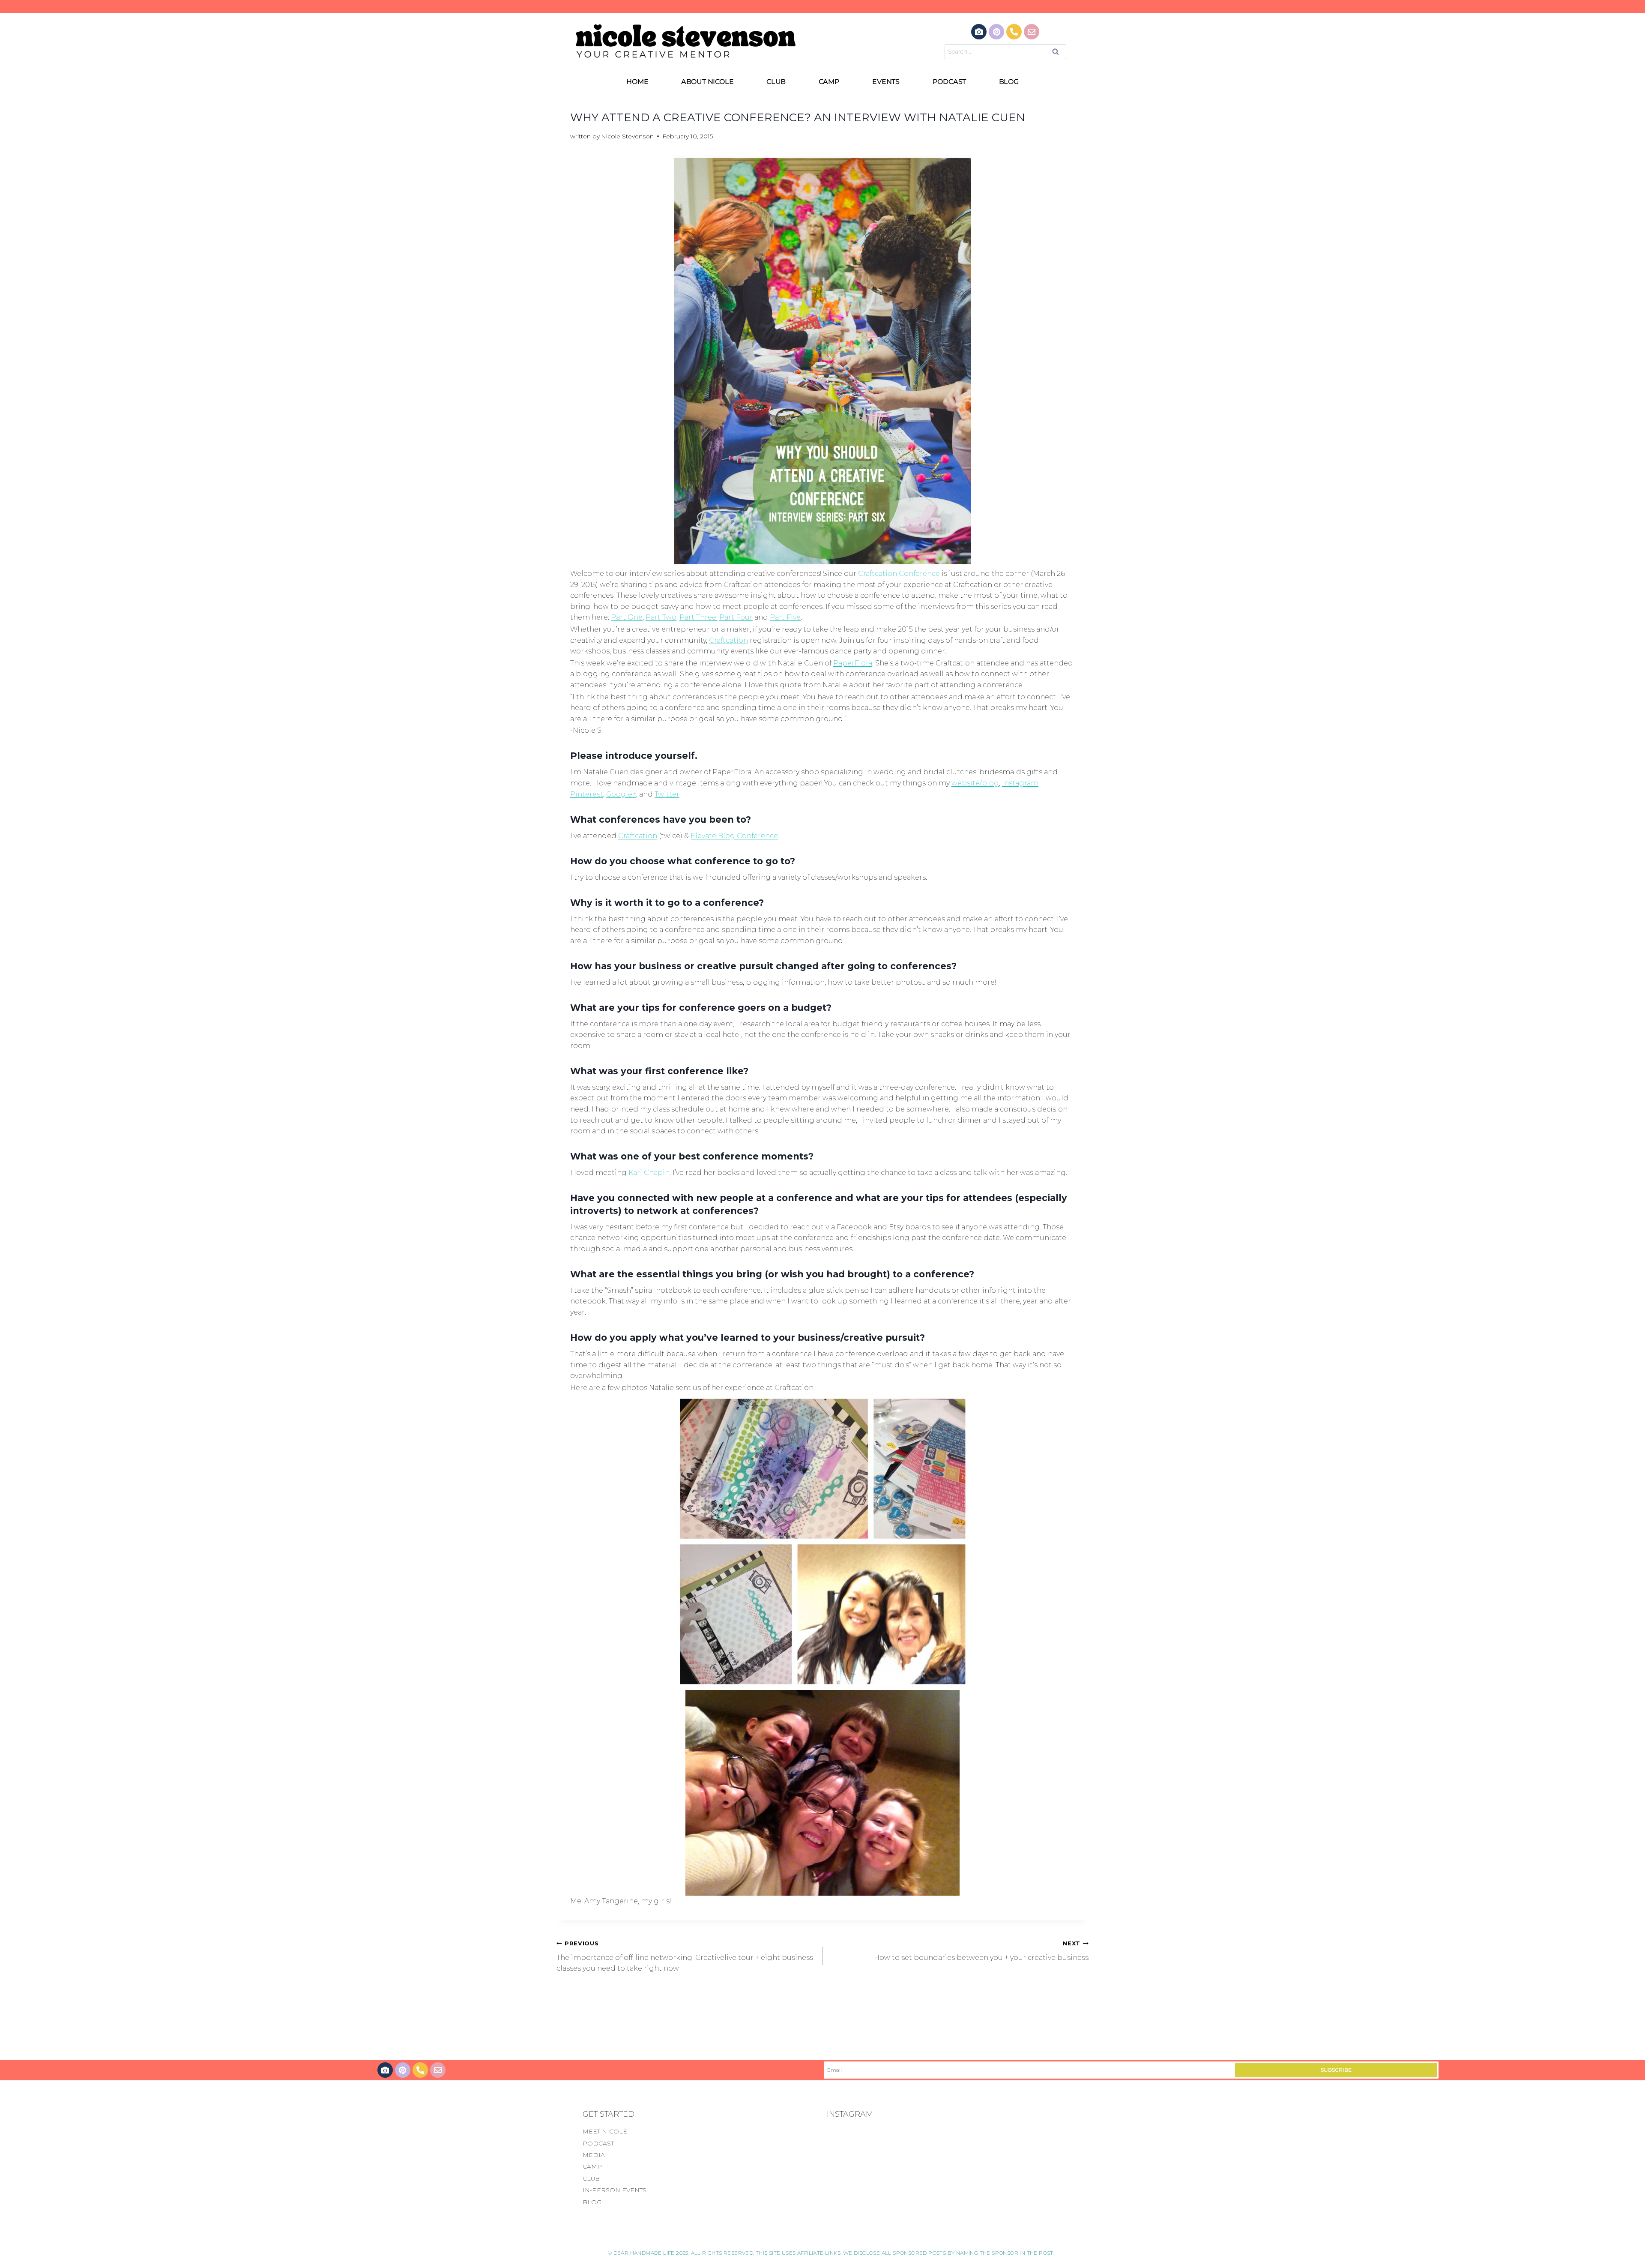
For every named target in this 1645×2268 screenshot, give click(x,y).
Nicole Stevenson (627, 136)
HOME (637, 82)
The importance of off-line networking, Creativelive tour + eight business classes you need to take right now (685, 1956)
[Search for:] (1005, 51)
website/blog (975, 783)
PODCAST (950, 82)
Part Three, (698, 617)
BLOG (1009, 82)
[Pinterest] (996, 32)
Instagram (1020, 783)
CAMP (829, 82)
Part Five (785, 617)
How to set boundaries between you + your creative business (981, 1951)
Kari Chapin (649, 1173)
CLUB (776, 82)
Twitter (667, 794)
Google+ (621, 794)
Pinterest (587, 794)
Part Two (661, 617)
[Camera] (979, 32)
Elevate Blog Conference (734, 836)
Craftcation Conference (899, 574)
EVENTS (886, 82)
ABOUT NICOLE (707, 82)
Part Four (736, 617)
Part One (627, 617)
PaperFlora (853, 663)
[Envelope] (1032, 32)
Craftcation (728, 640)
